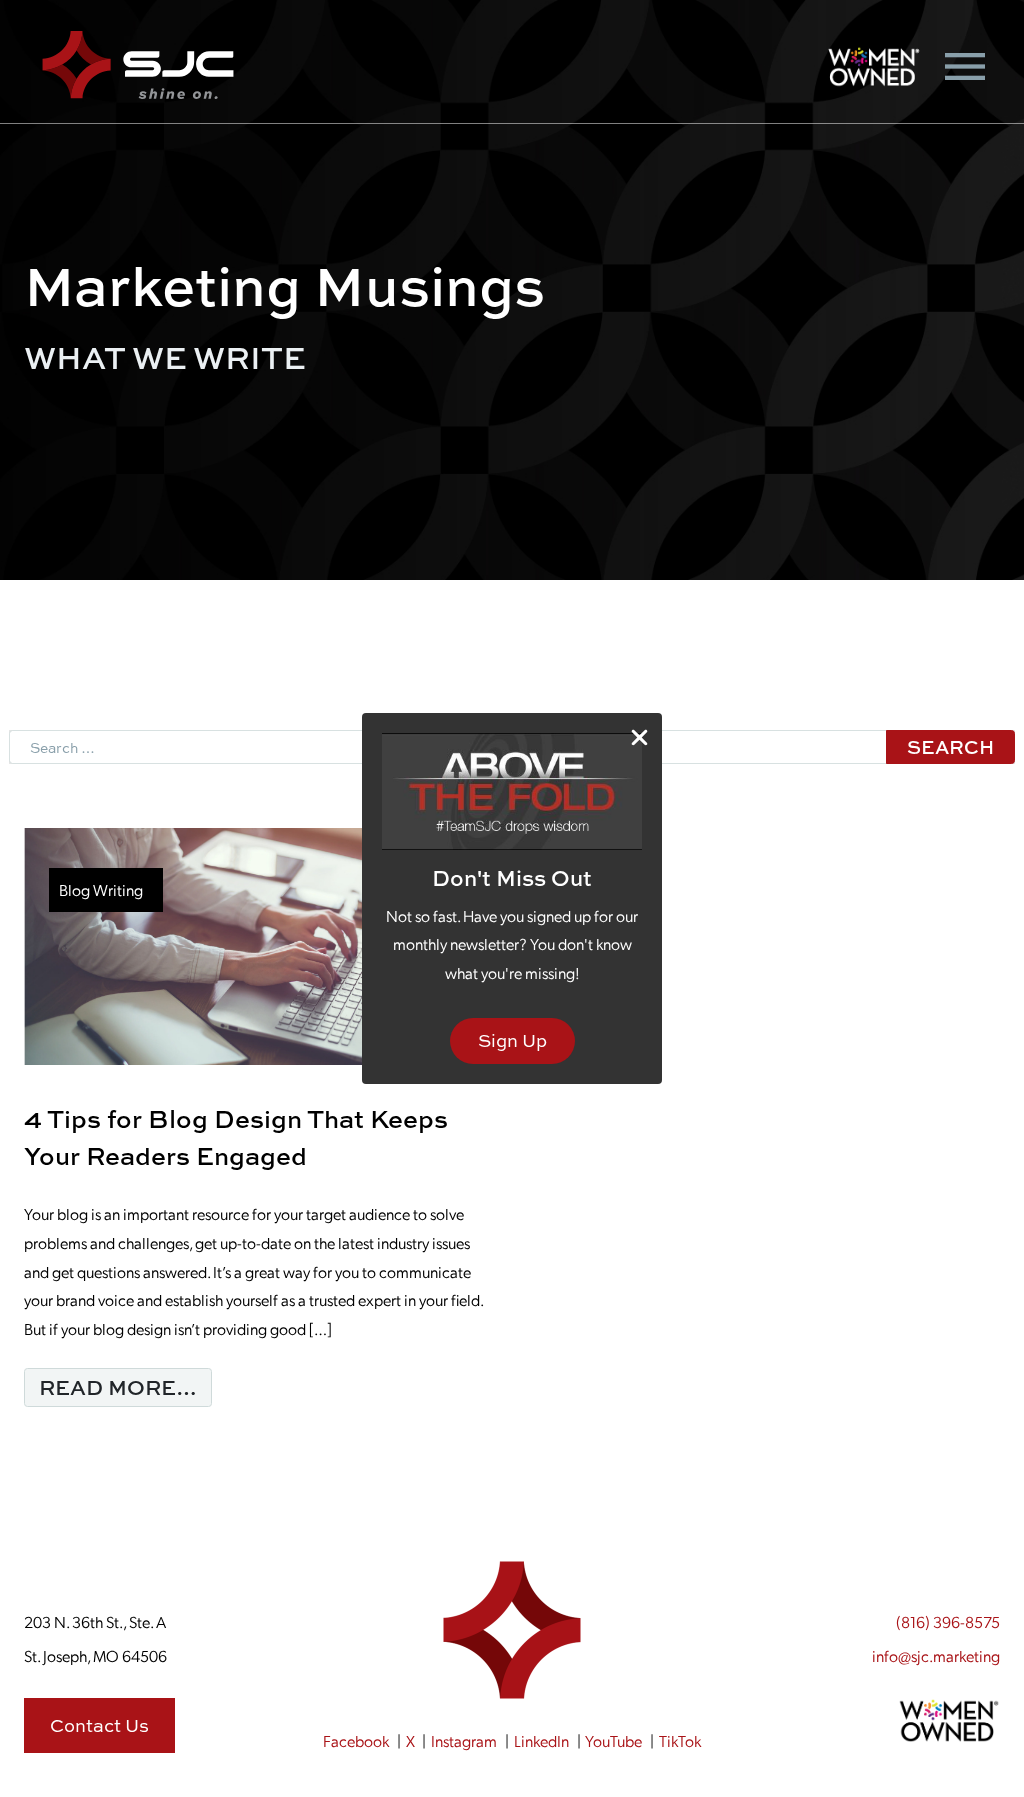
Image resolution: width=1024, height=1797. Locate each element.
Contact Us (99, 1725)
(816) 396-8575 (948, 1621)
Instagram (464, 1740)
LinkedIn (541, 1740)
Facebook (356, 1740)
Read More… (125, 1386)
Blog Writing (101, 889)
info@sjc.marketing (936, 1655)
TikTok (680, 1740)
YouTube (613, 1740)
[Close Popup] (639, 736)
